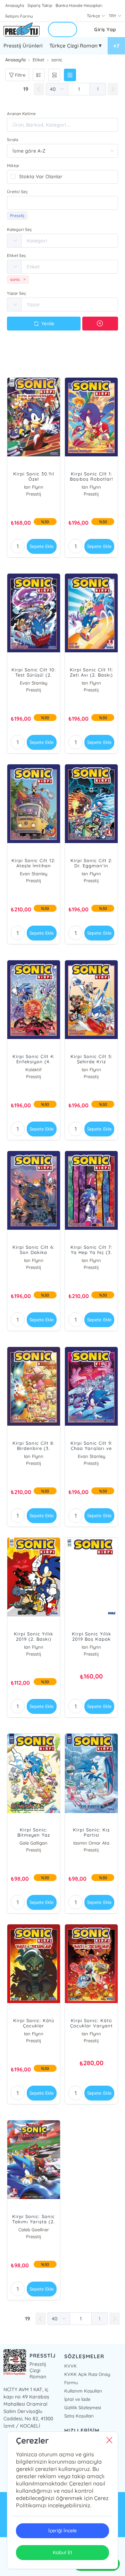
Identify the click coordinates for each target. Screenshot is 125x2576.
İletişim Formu (19, 16)
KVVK (70, 2366)
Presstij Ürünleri (23, 46)
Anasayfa (15, 5)
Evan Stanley (34, 683)
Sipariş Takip (40, 5)
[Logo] (22, 30)
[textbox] (62, 203)
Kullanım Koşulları (83, 2391)
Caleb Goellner (34, 2230)
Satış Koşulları (79, 2416)
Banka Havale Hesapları (79, 5)
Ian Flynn (34, 487)
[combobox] (62, 203)
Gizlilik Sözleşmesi (83, 2407)
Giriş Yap (105, 29)
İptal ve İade (77, 2399)
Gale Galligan (34, 1843)
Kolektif (34, 1070)
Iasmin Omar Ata (91, 1843)
